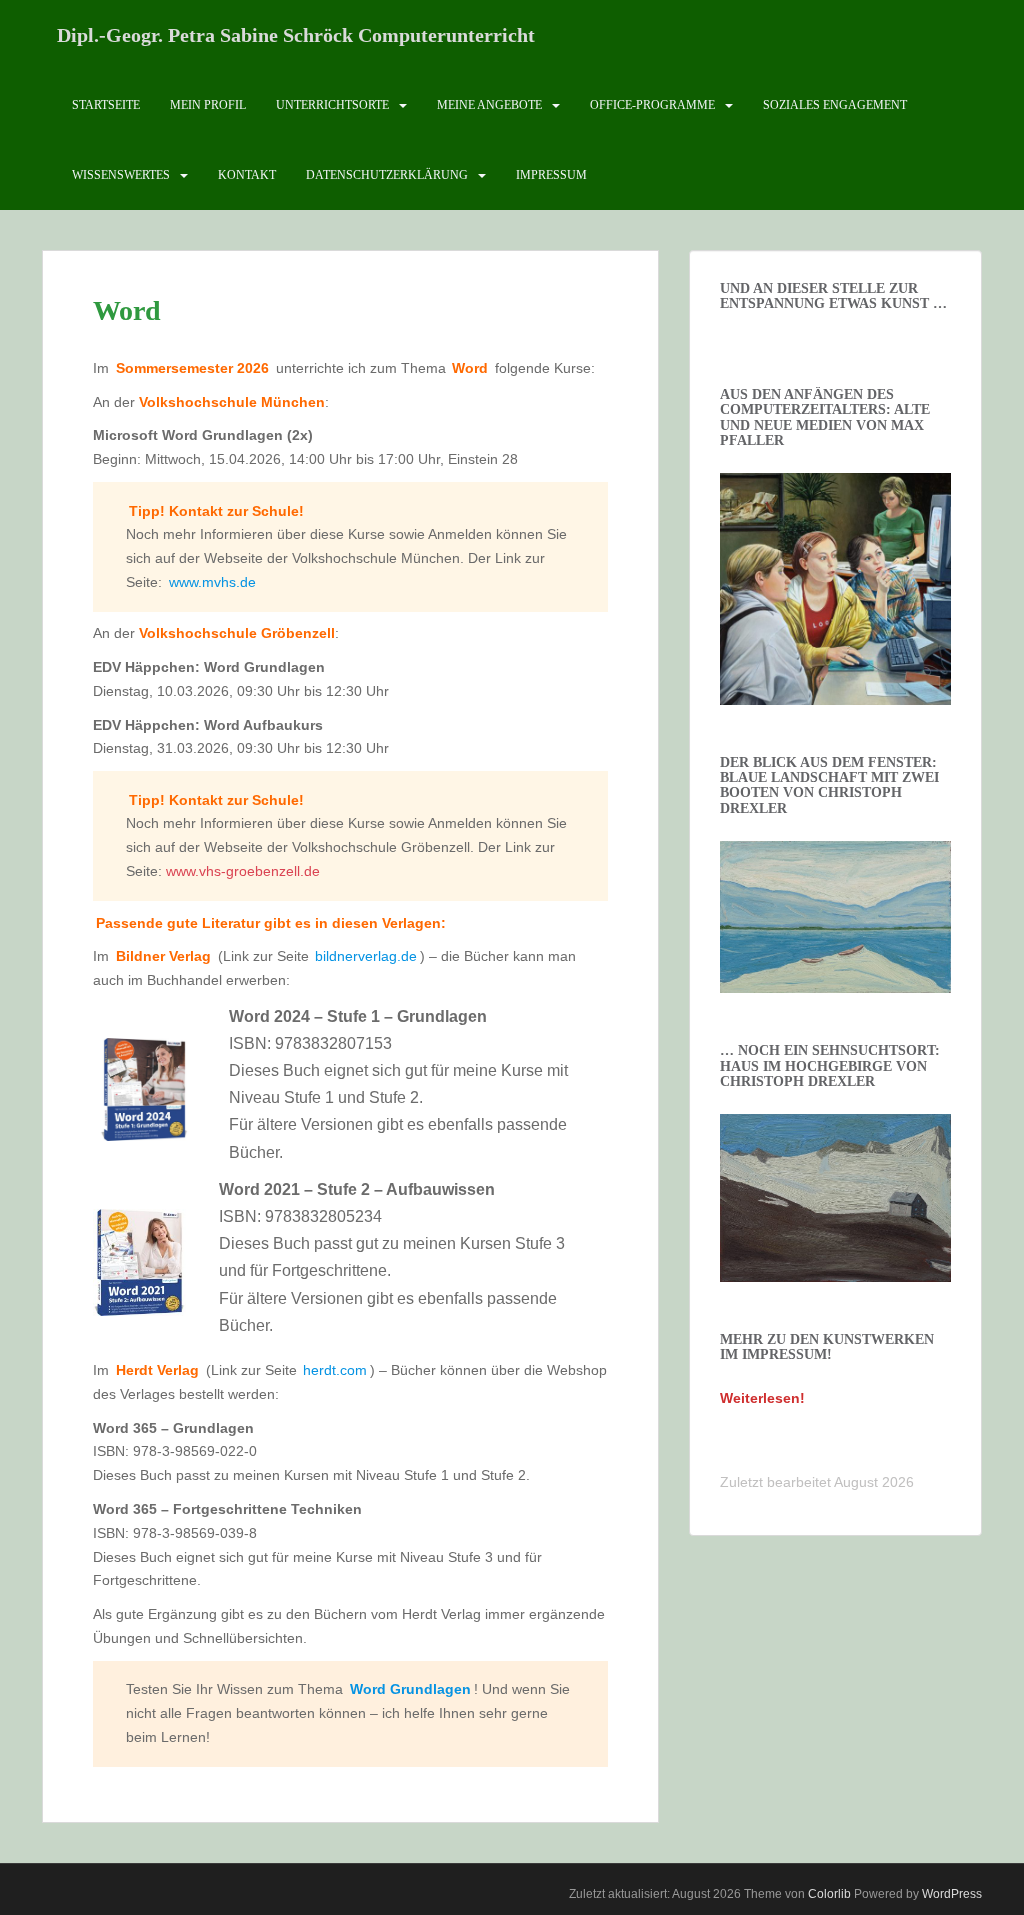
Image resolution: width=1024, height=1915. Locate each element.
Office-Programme (652, 105)
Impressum (551, 175)
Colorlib (829, 1894)
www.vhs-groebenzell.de (243, 871)
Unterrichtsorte (332, 105)
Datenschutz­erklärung (387, 175)
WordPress (952, 1894)
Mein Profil (208, 105)
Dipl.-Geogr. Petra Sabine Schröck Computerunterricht (296, 35)
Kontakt (247, 175)
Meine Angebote (489, 105)
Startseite (106, 105)
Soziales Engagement (835, 105)
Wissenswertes (121, 175)
